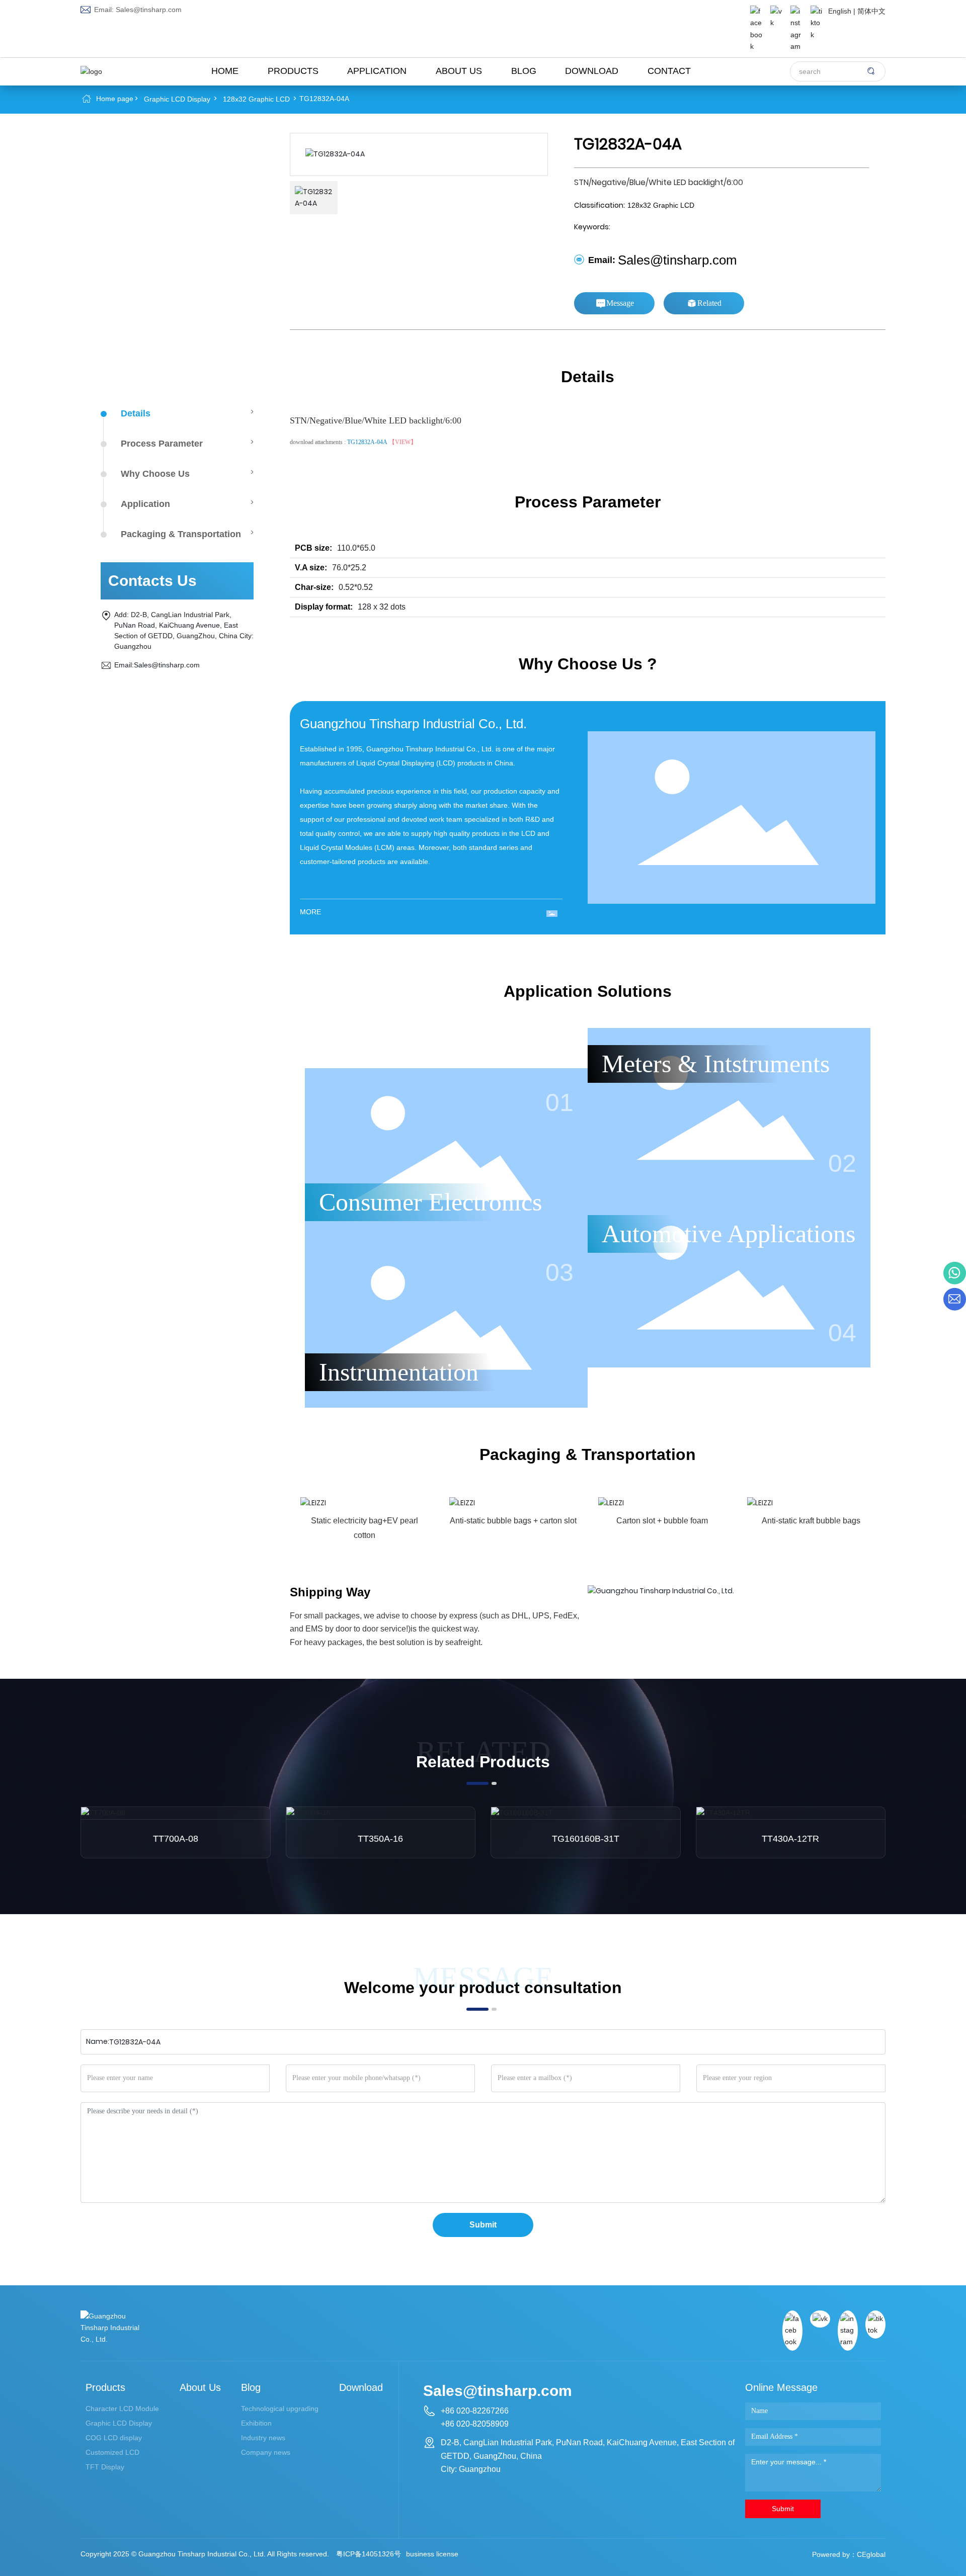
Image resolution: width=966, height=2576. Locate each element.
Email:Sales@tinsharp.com (157, 665)
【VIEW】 (403, 442)
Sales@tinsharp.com (677, 260)
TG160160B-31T (586, 1839)
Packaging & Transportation (181, 534)
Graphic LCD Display (177, 99)
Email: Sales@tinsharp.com (137, 10)
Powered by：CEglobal (849, 2554)
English (840, 11)
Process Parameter (162, 444)
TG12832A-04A (367, 442)
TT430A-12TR (790, 1839)
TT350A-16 (380, 1839)
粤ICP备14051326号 (369, 2554)
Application (145, 504)
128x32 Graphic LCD (256, 99)
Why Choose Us (155, 474)
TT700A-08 (176, 1839)
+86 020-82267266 (475, 2411)
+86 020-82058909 (475, 2424)
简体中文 (871, 11)
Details (136, 413)
